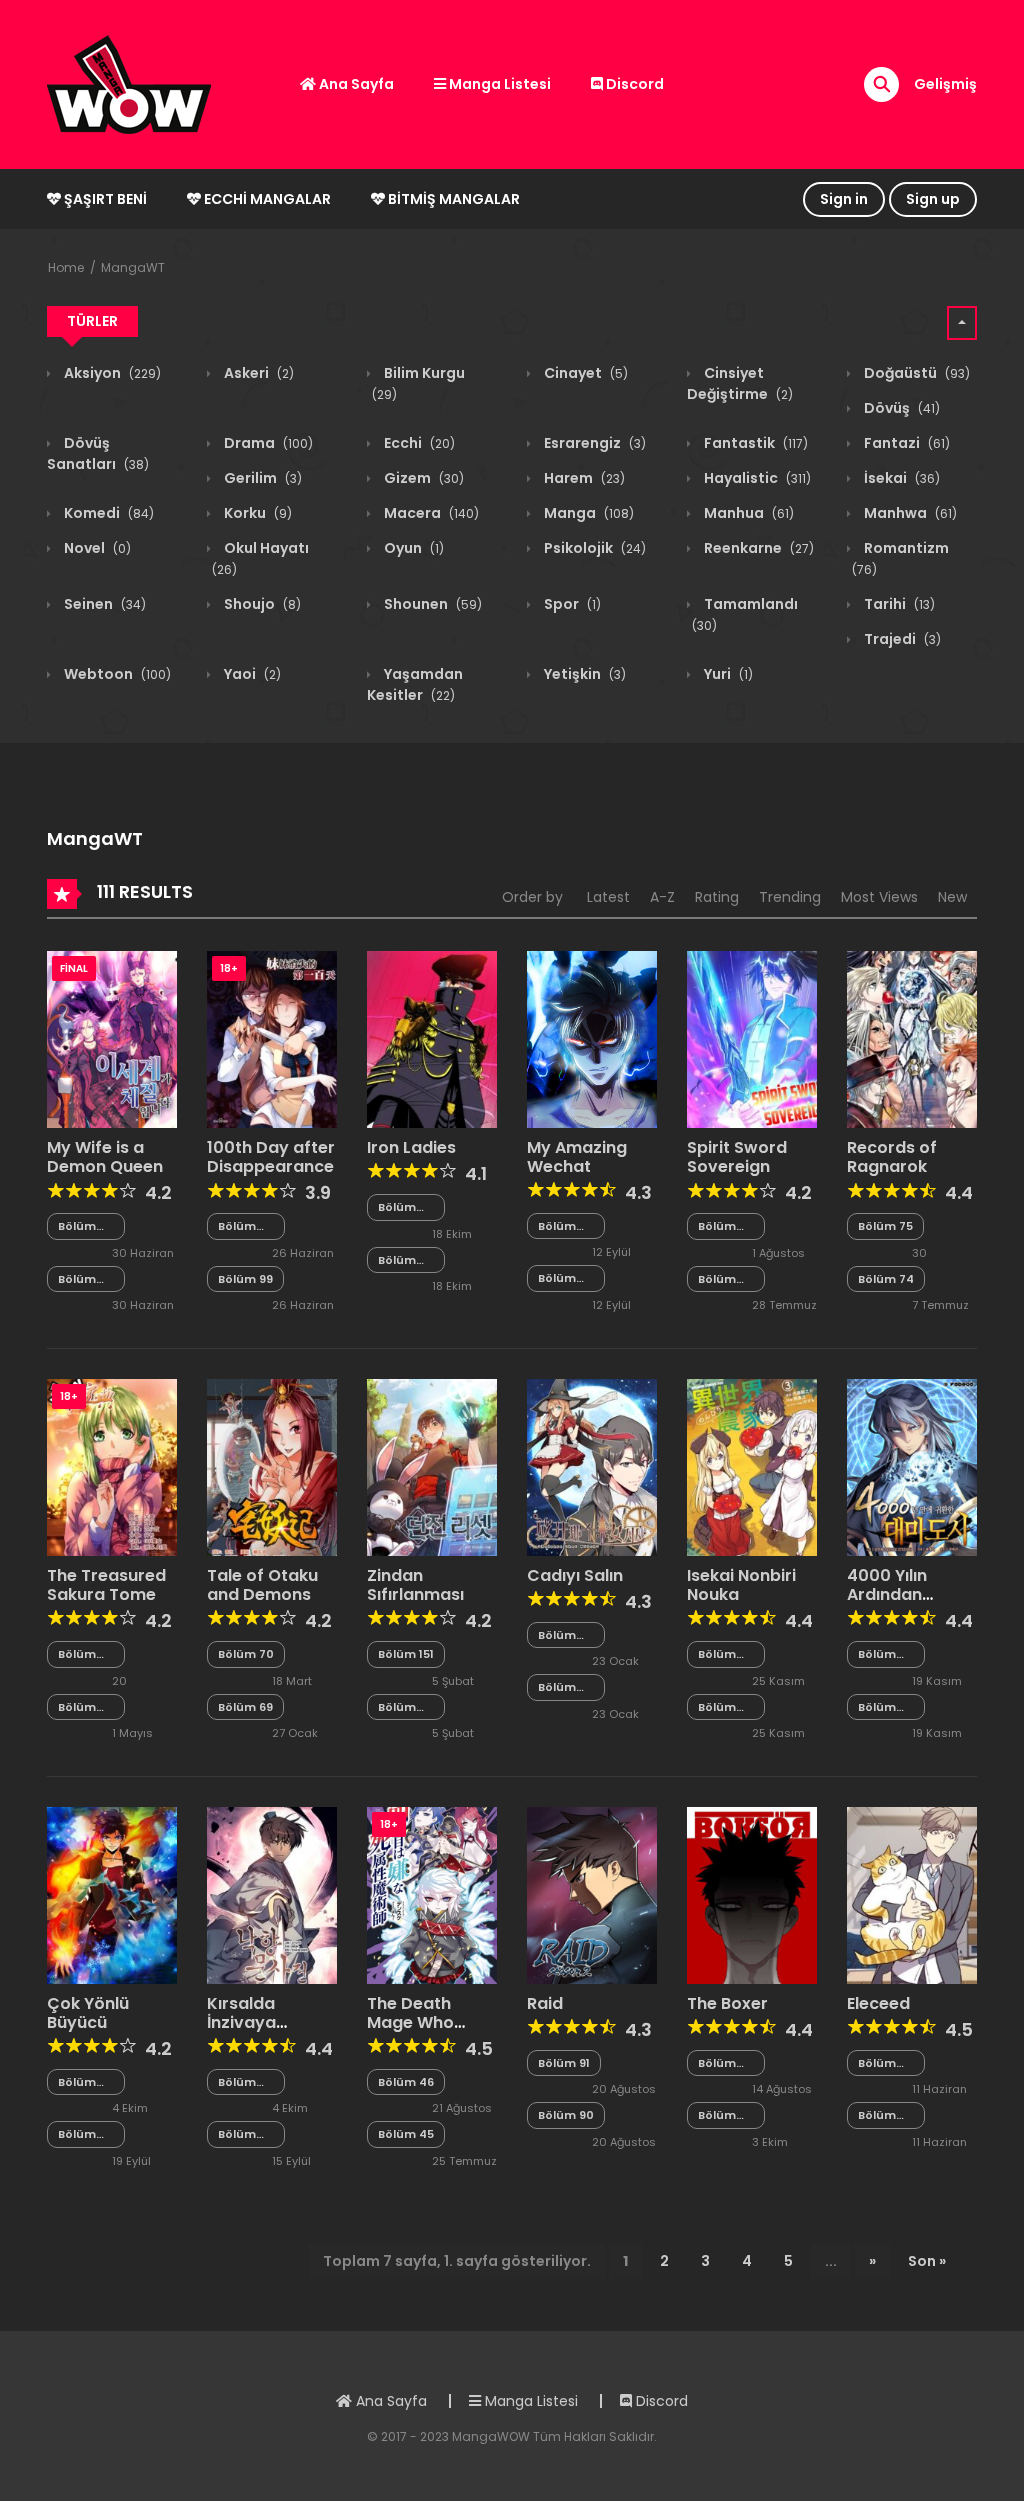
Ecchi (418, 443)
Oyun (412, 548)
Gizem (422, 478)
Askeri (257, 373)
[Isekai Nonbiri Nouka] (752, 1466)
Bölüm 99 (245, 1279)
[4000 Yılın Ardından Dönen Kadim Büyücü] (912, 1466)
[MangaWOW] (129, 83)
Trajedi (901, 639)
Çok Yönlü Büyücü (88, 2013)
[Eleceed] (912, 1894)
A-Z (662, 897)
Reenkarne (757, 548)
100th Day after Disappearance (271, 1157)
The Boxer (727, 2003)
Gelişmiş (945, 84)
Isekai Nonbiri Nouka (741, 1585)
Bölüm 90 (566, 2115)
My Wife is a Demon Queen (105, 1157)
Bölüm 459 (77, 1279)
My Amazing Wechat (577, 1157)
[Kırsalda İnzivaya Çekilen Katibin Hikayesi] (272, 1894)
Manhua (747, 513)
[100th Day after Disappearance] (272, 1039)
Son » (927, 2261)
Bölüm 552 (77, 2134)
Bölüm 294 (717, 1226)
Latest (608, 897)
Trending (790, 897)
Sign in (844, 199)
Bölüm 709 (397, 1207)
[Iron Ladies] (432, 1039)
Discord (633, 84)
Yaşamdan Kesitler (415, 684)
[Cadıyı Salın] (592, 1466)
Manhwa (909, 513)
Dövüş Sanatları (98, 453)
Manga (587, 513)
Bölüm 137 (717, 1707)
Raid (545, 2003)
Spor (571, 604)
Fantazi (905, 443)
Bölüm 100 (237, 1226)
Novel (96, 548)
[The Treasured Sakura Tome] (112, 1466)
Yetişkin (583, 674)
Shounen (431, 604)
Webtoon (116, 674)
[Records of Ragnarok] (912, 1039)
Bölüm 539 (557, 1226)
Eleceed (878, 2003)
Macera (430, 513)
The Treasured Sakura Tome (106, 1585)
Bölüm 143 (77, 1707)
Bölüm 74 (886, 1279)
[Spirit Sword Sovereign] (752, 1039)
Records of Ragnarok (892, 1157)
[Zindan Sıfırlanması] (432, 1466)
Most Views (879, 897)
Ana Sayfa (355, 84)
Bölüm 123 (717, 2063)
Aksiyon (111, 373)
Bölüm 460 (77, 1226)
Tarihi (898, 604)
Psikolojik (593, 548)
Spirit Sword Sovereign (737, 1157)
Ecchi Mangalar (266, 199)
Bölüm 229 (877, 2063)
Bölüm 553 (77, 2082)
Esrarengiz (593, 443)
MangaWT (133, 267)
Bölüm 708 (397, 1260)
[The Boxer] (752, 1894)
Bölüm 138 (717, 1654)
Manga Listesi (498, 84)
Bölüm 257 (557, 1635)
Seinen (103, 604)
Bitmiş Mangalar (452, 199)
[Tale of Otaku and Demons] (272, 1466)
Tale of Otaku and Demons (262, 1585)
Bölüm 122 (717, 2115)
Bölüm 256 (557, 1687)
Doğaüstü (915, 373)
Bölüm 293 (717, 1279)
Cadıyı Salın (575, 1575)
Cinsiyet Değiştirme (740, 383)
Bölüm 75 (885, 1226)
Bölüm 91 (564, 2063)
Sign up (933, 199)
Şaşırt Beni (104, 199)
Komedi (107, 513)
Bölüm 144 (77, 1654)
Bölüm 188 (877, 1707)
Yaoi (251, 674)
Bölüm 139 (237, 2134)
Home (66, 267)
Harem (583, 478)
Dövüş (900, 408)
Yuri (727, 674)
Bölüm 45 (406, 2134)
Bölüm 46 (406, 2082)
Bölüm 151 (406, 1654)
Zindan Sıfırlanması (415, 1585)
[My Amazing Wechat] (592, 1038)
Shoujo (261, 604)
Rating (717, 897)
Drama (267, 443)
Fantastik (754, 443)
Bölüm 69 (245, 1707)
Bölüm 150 (397, 1707)
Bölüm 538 (557, 1278)
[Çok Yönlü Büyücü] (112, 1894)
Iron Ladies (411, 1147)
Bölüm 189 (877, 1654)
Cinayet (584, 373)
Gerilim (261, 478)
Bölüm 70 (246, 1654)
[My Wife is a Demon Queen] (112, 1039)
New (952, 897)
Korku (256, 513)
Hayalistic (756, 478)
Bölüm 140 (237, 2082)
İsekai (900, 478)
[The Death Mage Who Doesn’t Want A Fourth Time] (432, 1894)
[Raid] (592, 1894)
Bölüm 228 (877, 2115)
